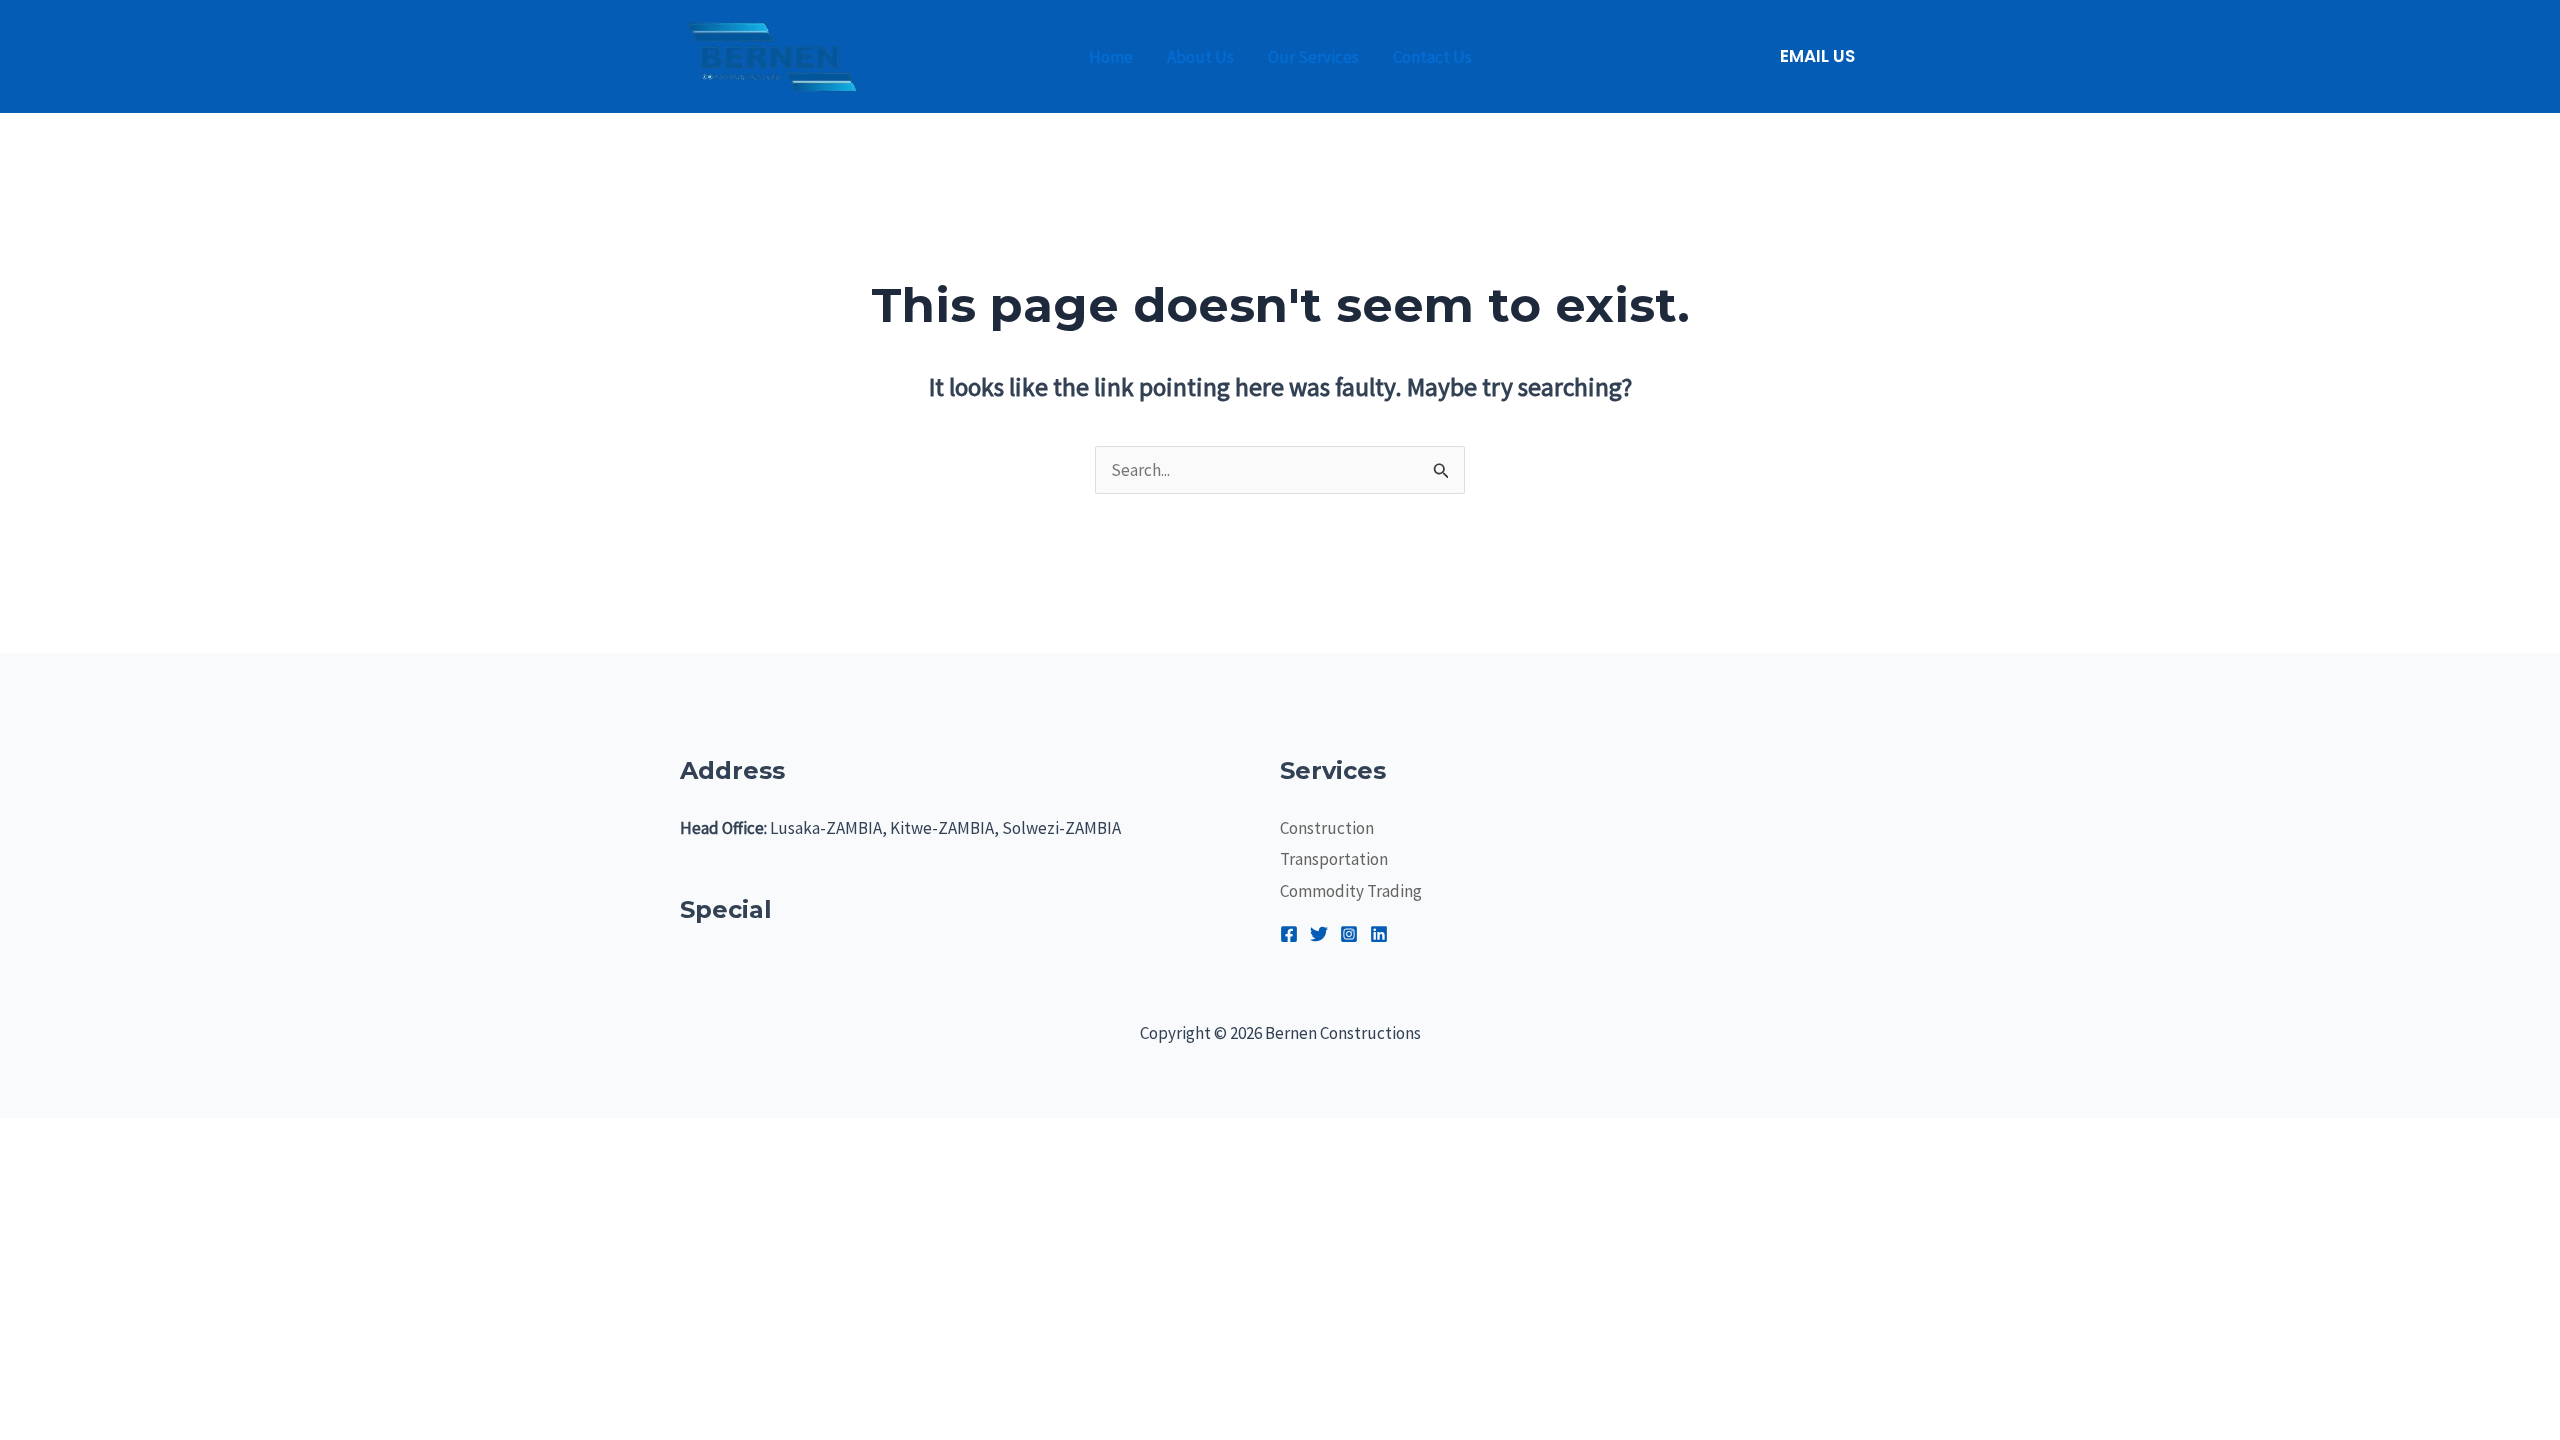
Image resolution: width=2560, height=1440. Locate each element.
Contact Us (1432, 57)
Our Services (1313, 57)
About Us (1200, 57)
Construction (1327, 828)
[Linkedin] (1379, 934)
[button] (1817, 56)
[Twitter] (1319, 934)
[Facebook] (1289, 934)
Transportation (1334, 859)
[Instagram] (1349, 934)
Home (1111, 57)
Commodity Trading (1351, 891)
